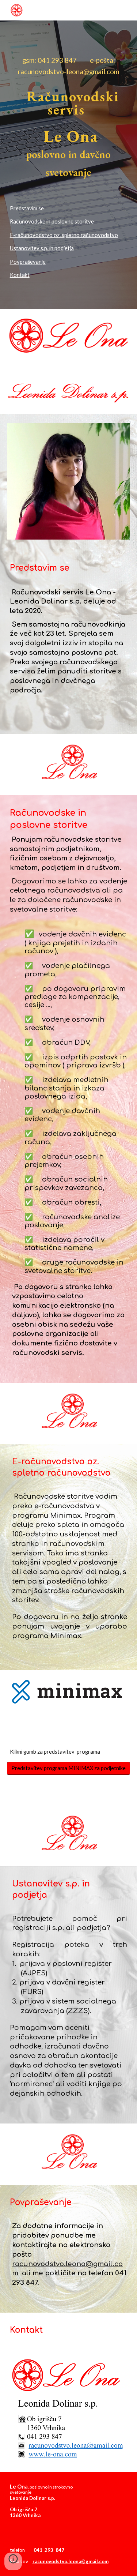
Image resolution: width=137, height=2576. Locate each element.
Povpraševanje (28, 262)
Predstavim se (27, 208)
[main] (69, 66)
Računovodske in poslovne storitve (52, 221)
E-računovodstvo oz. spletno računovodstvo (64, 235)
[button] (13, 2561)
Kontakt (20, 275)
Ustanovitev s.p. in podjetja (42, 248)
